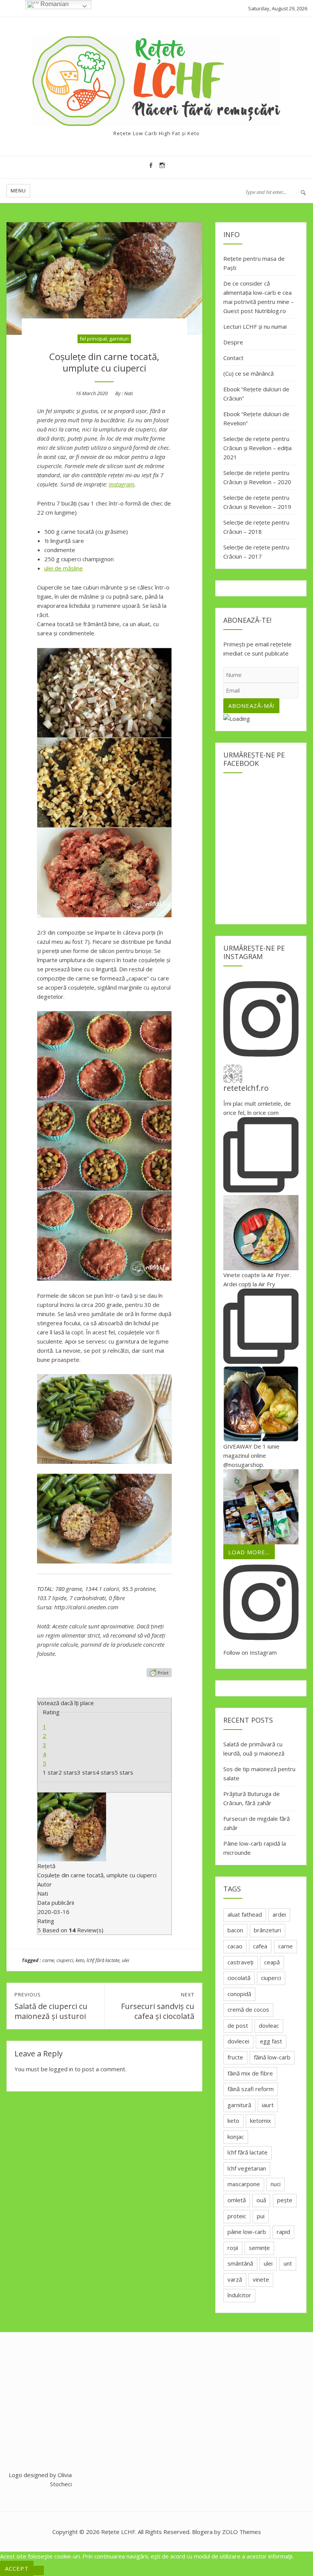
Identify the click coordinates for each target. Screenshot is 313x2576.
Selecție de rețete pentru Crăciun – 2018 (256, 527)
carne (48, 1960)
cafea (260, 1946)
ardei (279, 1914)
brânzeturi (267, 1930)
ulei (125, 1960)
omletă (237, 2200)
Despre (233, 342)
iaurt (268, 2105)
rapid (283, 2232)
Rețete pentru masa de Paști (254, 263)
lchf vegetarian (247, 2168)
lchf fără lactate (103, 1960)
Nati (128, 393)
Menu (18, 191)
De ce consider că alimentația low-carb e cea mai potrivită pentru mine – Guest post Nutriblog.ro (259, 297)
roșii (233, 2248)
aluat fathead (245, 1914)
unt (288, 2263)
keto (80, 1960)
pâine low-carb (247, 2232)
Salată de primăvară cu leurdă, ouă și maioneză (254, 1749)
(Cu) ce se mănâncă (248, 373)
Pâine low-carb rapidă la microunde (255, 1848)
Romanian (54, 4)
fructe (235, 2057)
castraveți (240, 1962)
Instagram (122, 484)
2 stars (68, 1772)
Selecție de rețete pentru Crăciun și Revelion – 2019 (257, 502)
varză (235, 2279)
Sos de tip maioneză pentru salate (259, 1773)
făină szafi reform (251, 2089)
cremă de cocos (248, 2009)
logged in (61, 2069)
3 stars (86, 1772)
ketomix (261, 2121)
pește (285, 2200)
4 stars (105, 1772)
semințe (259, 2248)
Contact (233, 358)
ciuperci (65, 1960)
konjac (236, 2137)
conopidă (239, 1994)
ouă (261, 2200)
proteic (237, 2216)
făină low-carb (272, 2057)
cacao (235, 1946)
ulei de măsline (64, 568)
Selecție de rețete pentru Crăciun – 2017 (256, 552)
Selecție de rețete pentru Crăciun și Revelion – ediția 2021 (257, 448)
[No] (39, 2570)
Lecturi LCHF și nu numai (255, 326)
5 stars (124, 1772)
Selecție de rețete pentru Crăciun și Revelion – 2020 (257, 477)
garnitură (239, 2105)
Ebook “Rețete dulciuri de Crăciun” (256, 394)
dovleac (269, 2025)
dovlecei (238, 2041)
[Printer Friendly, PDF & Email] (159, 1673)
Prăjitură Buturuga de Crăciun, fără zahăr (252, 1798)
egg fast (271, 2041)
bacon (235, 1930)
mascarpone (244, 2184)
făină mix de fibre (250, 2073)
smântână (240, 2263)
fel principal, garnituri (104, 339)
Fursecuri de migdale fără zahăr (257, 1823)
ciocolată (239, 1978)
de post (238, 2025)
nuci (276, 2184)
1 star (51, 1772)
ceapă (272, 1962)
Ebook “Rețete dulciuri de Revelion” (256, 418)
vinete (261, 2279)
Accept (17, 2568)
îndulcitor (239, 2295)
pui (261, 2216)
